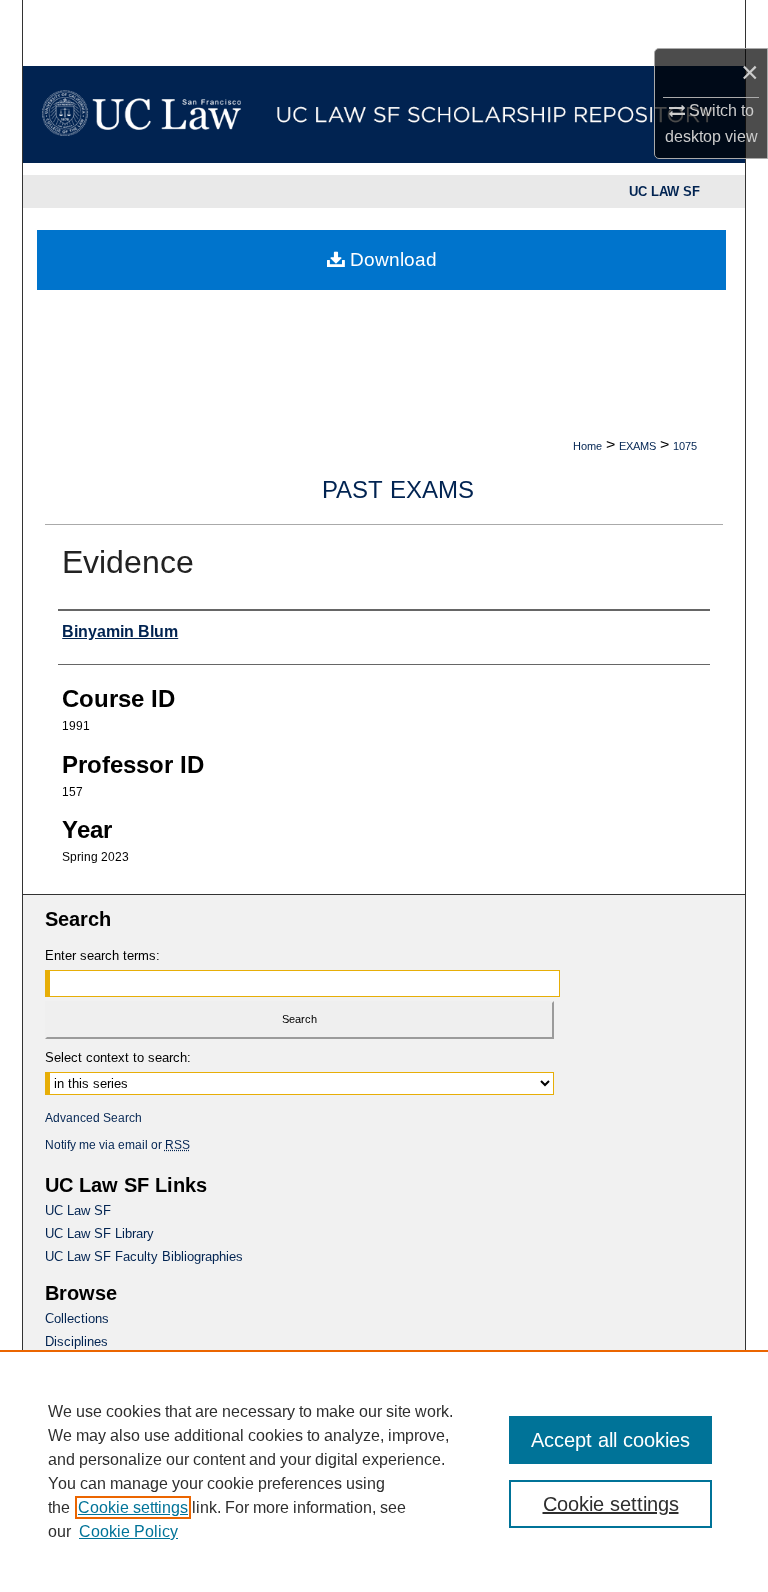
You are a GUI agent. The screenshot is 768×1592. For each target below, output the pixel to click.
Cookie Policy (128, 1531)
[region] (384, 1471)
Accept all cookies (610, 1440)
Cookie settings (133, 1507)
